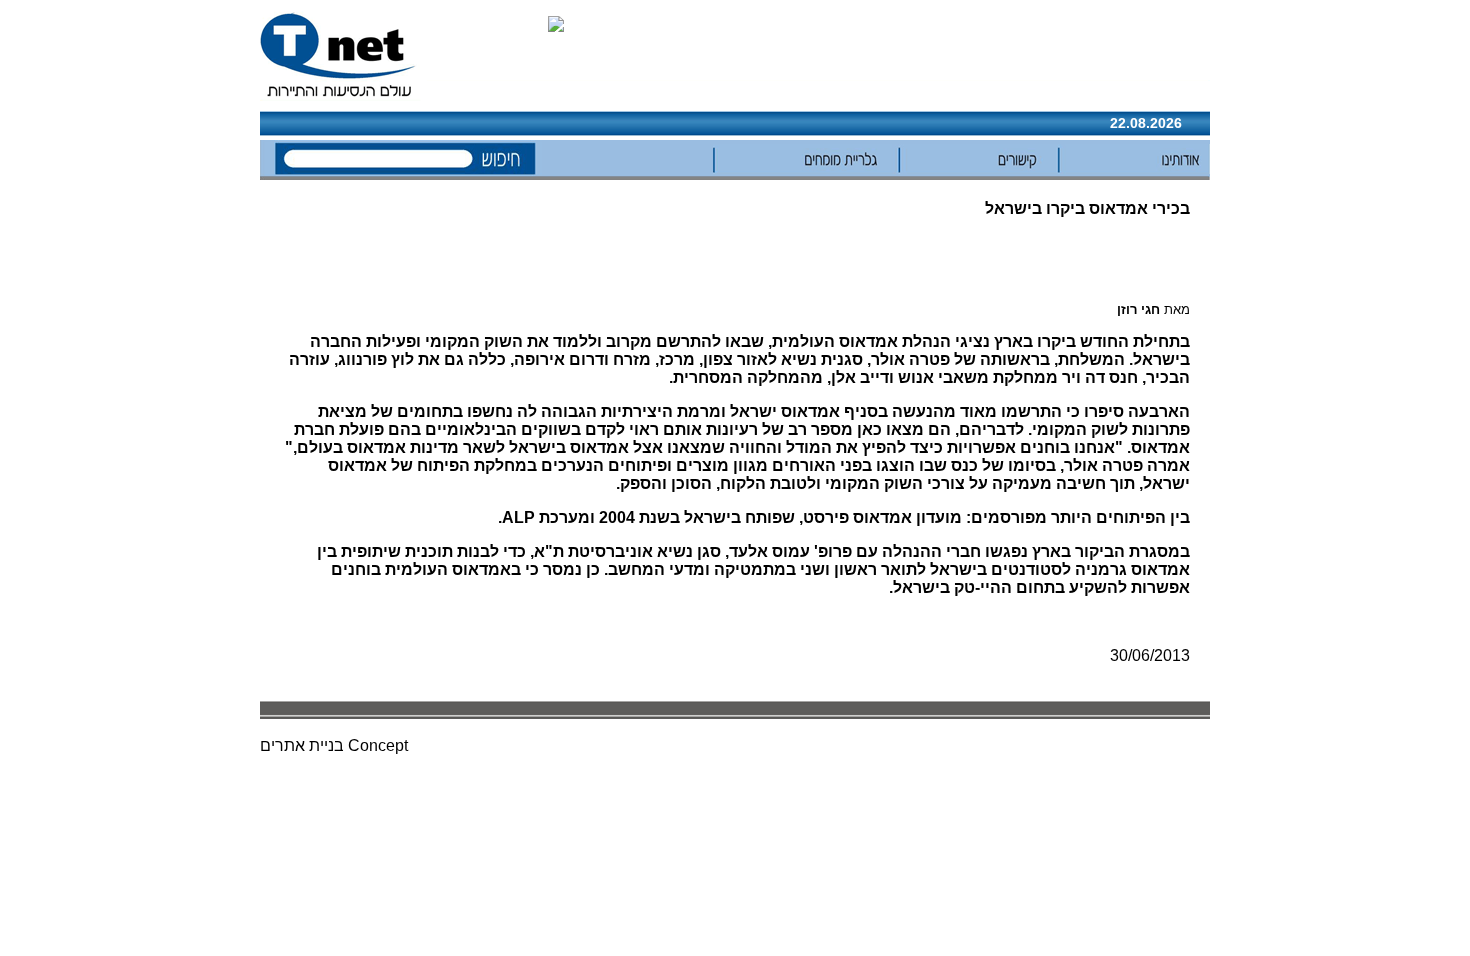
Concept (378, 745)
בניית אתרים (302, 745)
